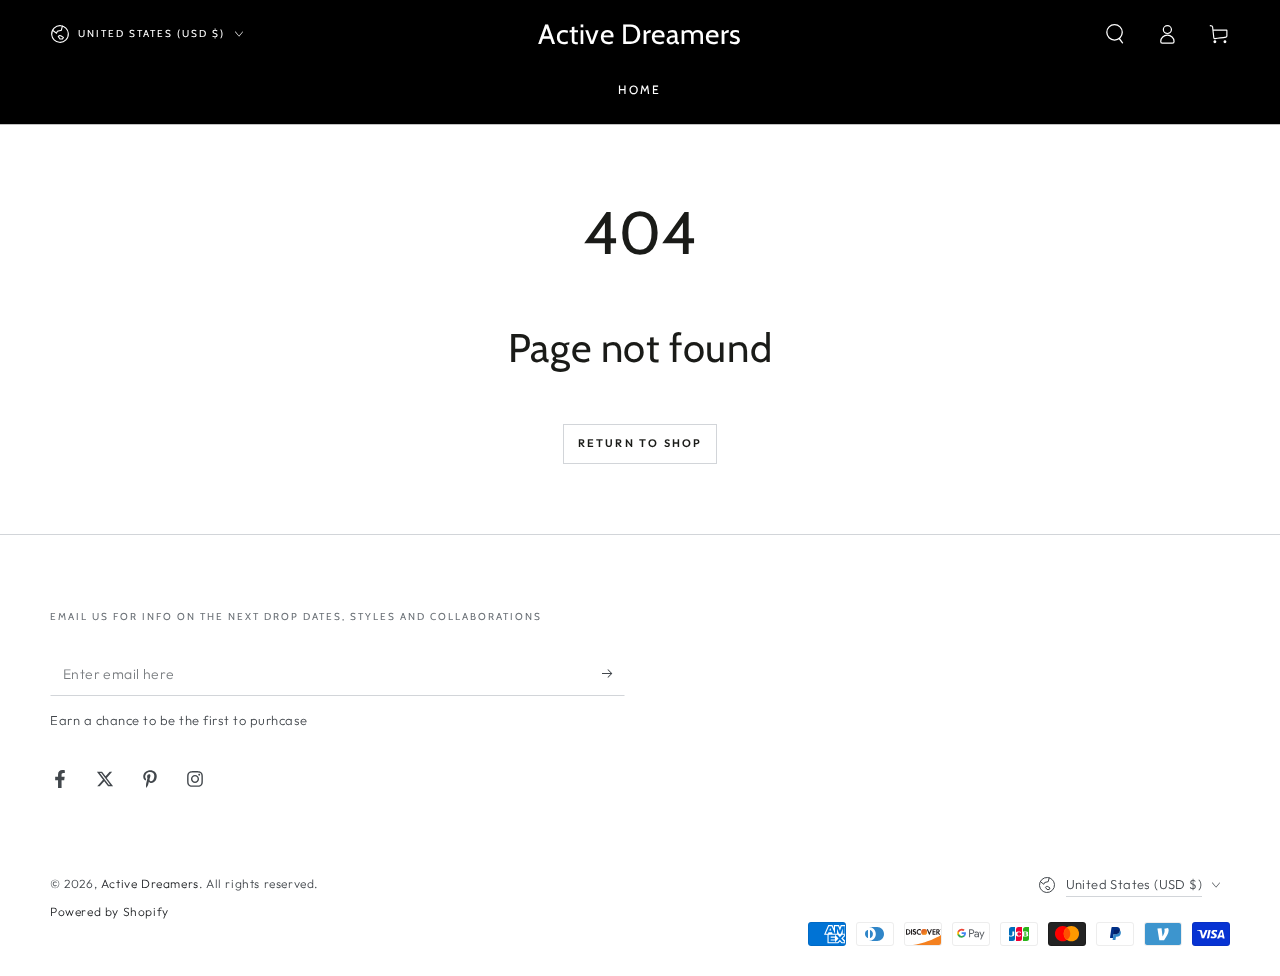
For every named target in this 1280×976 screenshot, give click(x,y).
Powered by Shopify (109, 911)
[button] (1115, 34)
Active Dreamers (150, 883)
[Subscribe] (613, 673)
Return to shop (640, 443)
